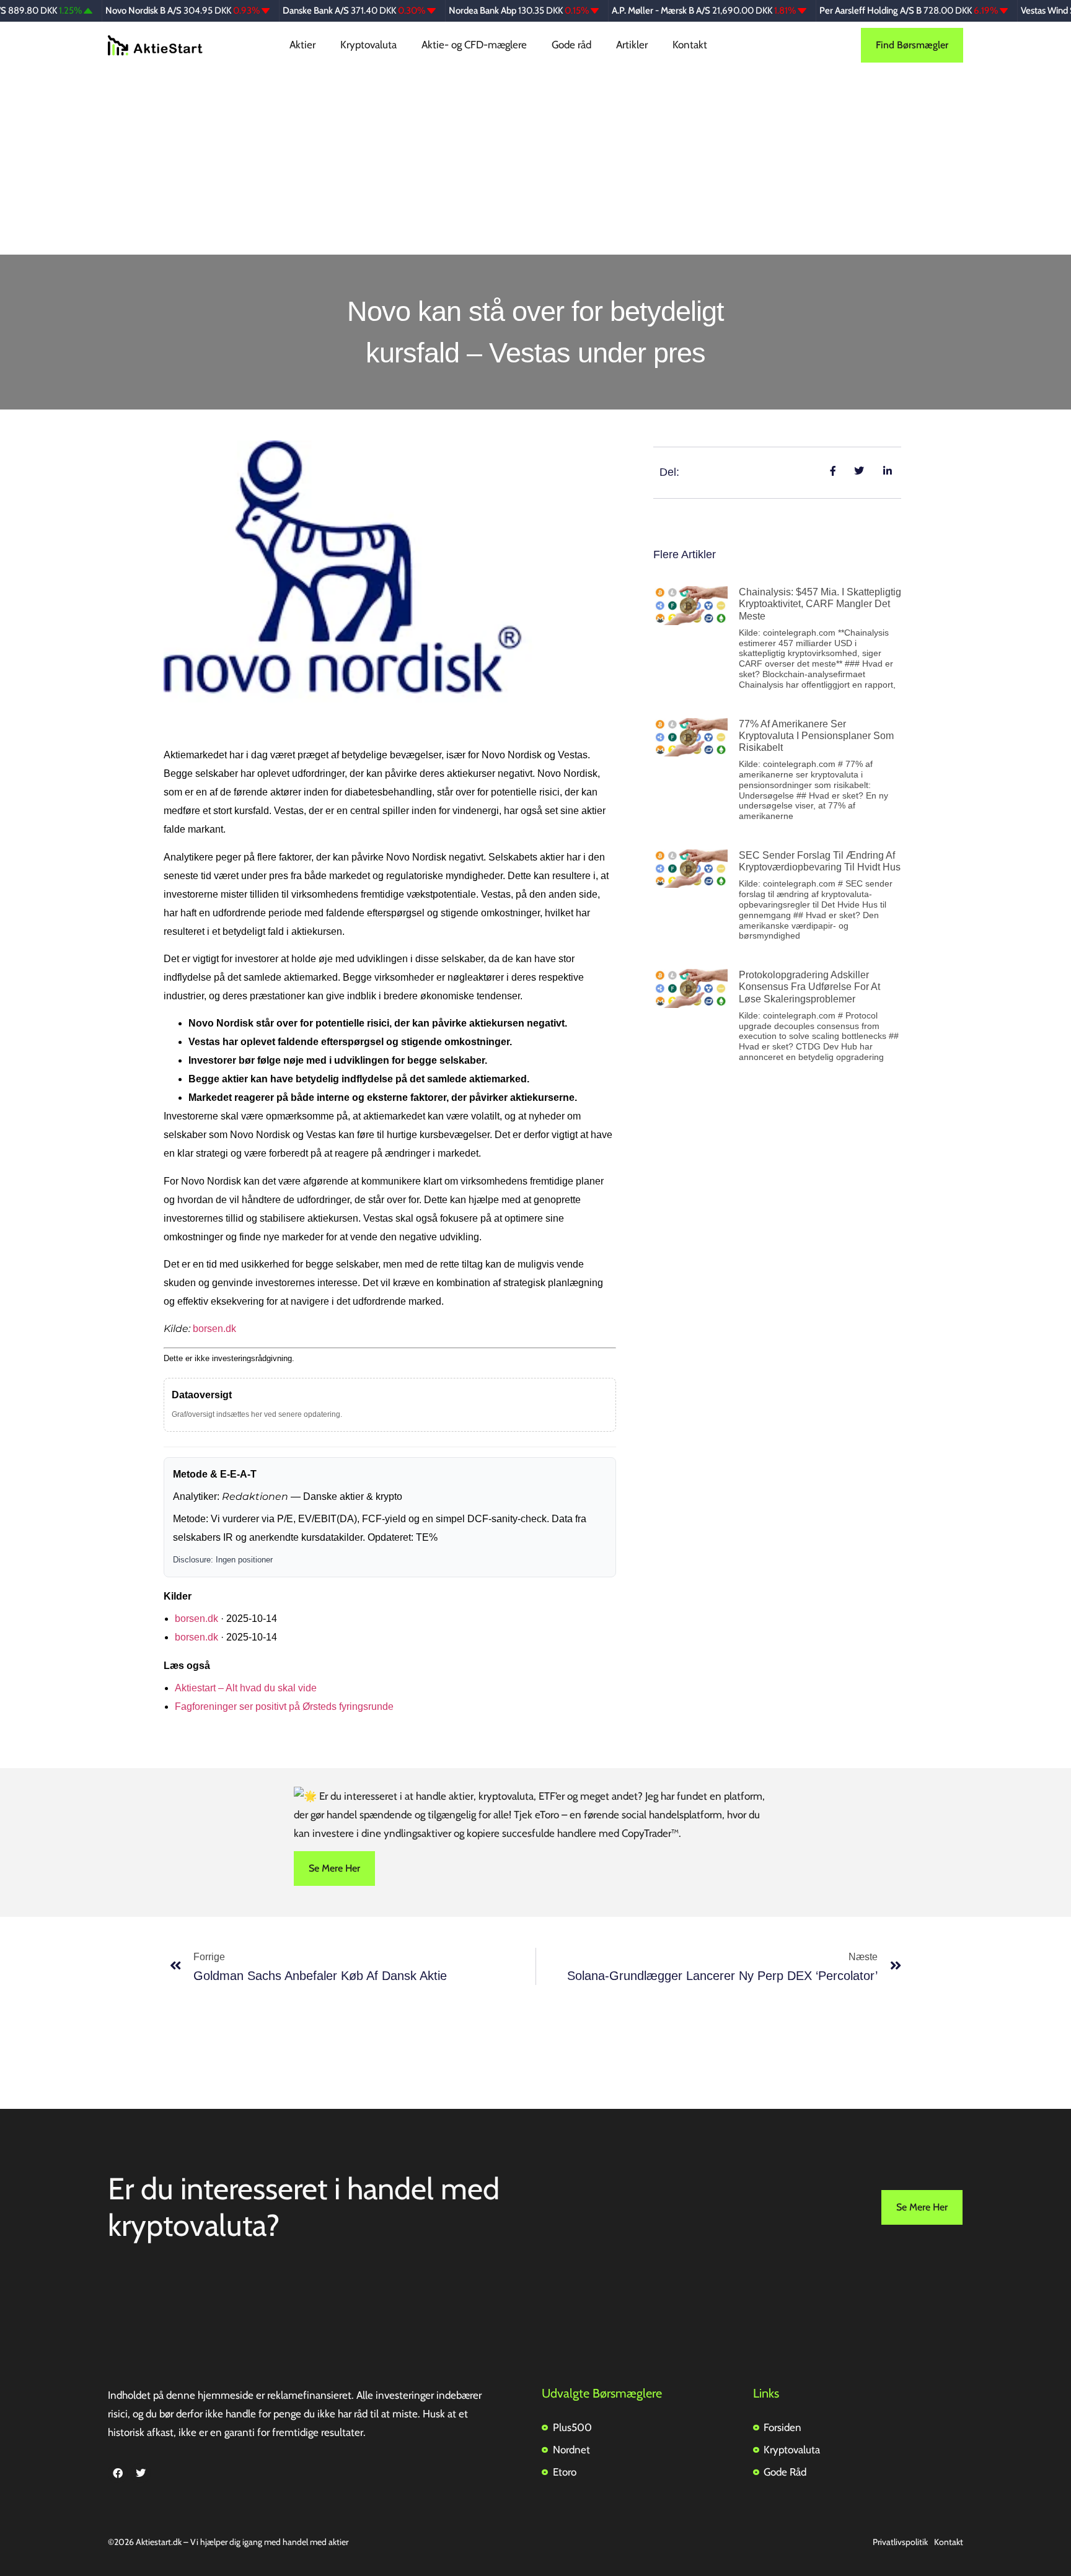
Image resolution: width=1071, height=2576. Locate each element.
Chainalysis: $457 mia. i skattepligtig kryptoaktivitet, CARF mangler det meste (820, 604)
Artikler (632, 45)
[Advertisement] (535, 162)
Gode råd (571, 45)
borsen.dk (214, 1329)
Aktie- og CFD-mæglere (474, 45)
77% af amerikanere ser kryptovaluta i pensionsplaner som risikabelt (816, 736)
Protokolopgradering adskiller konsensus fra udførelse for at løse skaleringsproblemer (809, 987)
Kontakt (690, 45)
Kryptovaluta (368, 45)
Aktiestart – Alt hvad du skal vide (246, 1688)
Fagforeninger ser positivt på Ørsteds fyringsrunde (284, 1706)
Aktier (302, 45)
